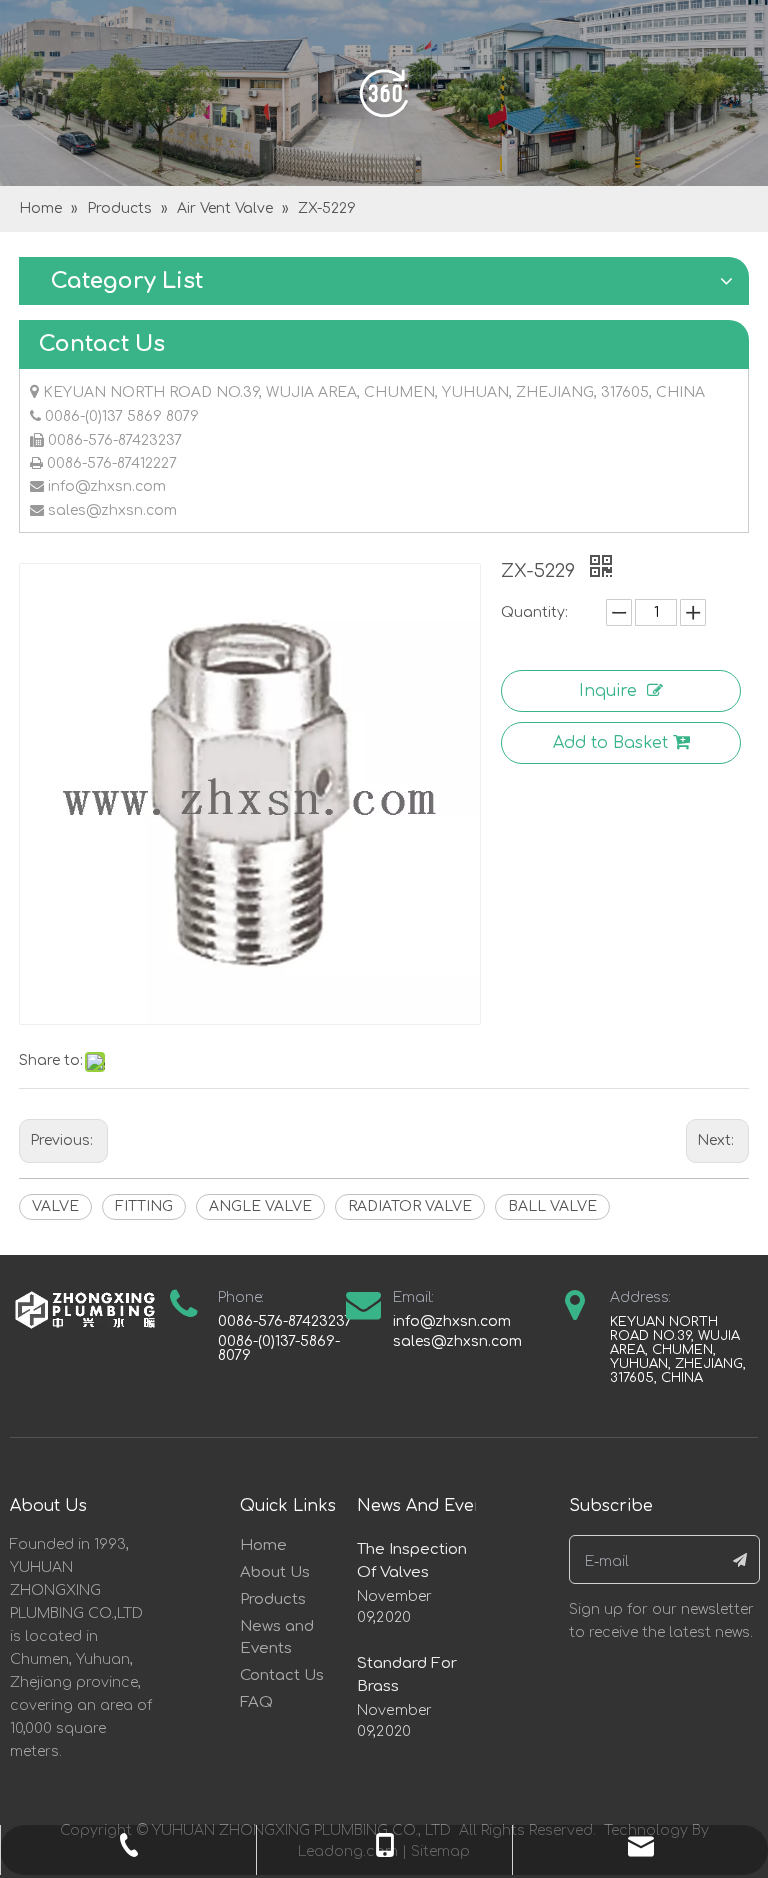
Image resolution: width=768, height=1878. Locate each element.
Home (263, 1545)
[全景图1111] (384, 93)
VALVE (55, 1206)
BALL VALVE (552, 1206)
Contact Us (282, 1675)
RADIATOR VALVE (410, 1206)
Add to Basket (610, 743)
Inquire (608, 691)
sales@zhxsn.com (112, 510)
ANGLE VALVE (260, 1206)
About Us (275, 1572)
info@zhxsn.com (107, 486)
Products (273, 1599)
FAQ (256, 1702)
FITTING (144, 1206)
